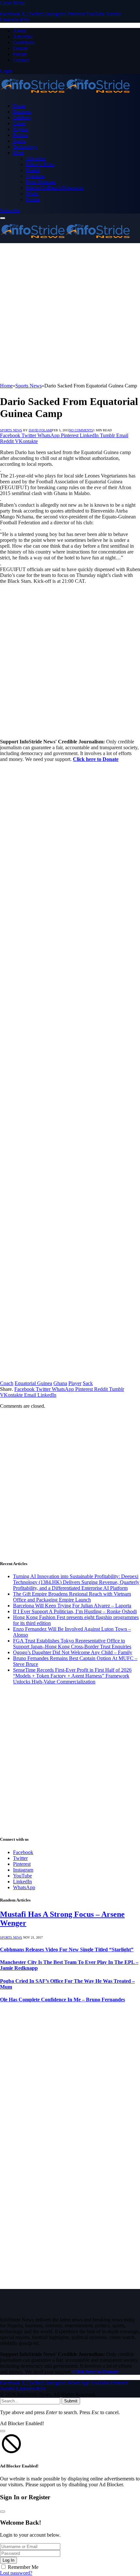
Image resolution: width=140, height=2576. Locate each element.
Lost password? (16, 2573)
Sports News (11, 430)
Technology (25, 147)
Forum (20, 54)
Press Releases (41, 182)
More (19, 153)
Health (33, 170)
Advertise (23, 37)
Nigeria (21, 129)
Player (75, 1383)
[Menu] (3, 218)
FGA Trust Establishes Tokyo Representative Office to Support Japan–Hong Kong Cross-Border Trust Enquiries (72, 1644)
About (20, 31)
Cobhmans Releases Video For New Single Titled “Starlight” (67, 1949)
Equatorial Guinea (33, 1383)
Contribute (24, 42)
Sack (88, 1383)
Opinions (35, 176)
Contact (21, 60)
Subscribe (10, 210)
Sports (20, 141)
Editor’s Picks (40, 164)
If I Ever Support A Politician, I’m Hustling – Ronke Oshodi (75, 1611)
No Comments (81, 430)
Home (19, 106)
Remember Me (23, 2567)
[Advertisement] (70, 313)
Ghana (60, 1383)
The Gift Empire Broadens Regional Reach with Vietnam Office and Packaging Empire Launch (72, 1597)
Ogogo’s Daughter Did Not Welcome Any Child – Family (73, 1652)
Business (22, 112)
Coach (7, 1383)
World (32, 194)
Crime (19, 123)
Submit (71, 2401)
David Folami (40, 430)
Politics (21, 135)
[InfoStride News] (65, 95)
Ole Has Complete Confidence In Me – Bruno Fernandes (63, 2000)
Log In (8, 2560)
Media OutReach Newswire (55, 188)
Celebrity (22, 118)
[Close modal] (3, 2431)
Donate (21, 48)
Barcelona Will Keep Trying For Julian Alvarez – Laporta (72, 1606)
